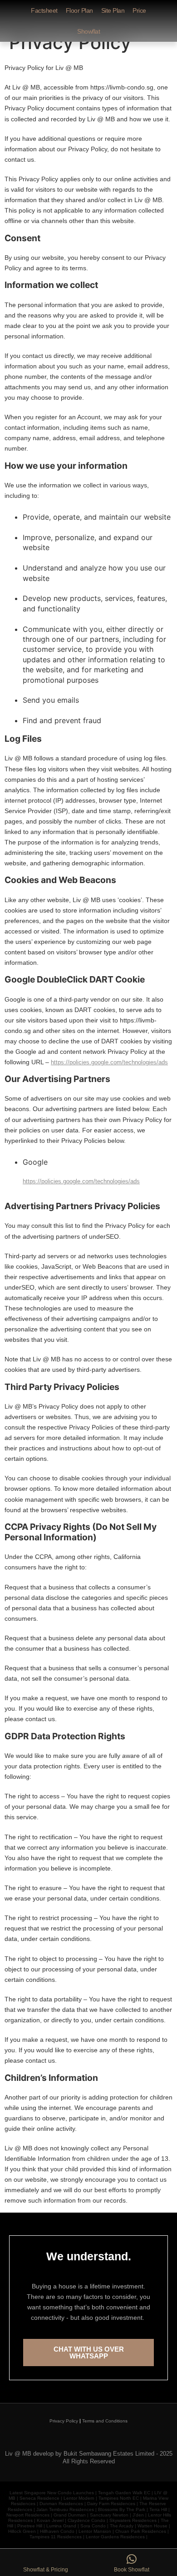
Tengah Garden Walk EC (124, 2493)
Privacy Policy (64, 2421)
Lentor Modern (79, 2498)
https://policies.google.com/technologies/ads (109, 1062)
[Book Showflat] (132, 2559)
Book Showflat (132, 2570)
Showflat (88, 31)
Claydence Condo (86, 2520)
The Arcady (122, 2526)
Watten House (152, 2526)
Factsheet (44, 10)
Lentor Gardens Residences (115, 2537)
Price (139, 10)
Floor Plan (79, 10)
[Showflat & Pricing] (46, 2559)
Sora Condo (93, 2526)
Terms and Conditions (105, 2421)
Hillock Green (22, 2531)
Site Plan (113, 10)
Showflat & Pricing (46, 2570)
